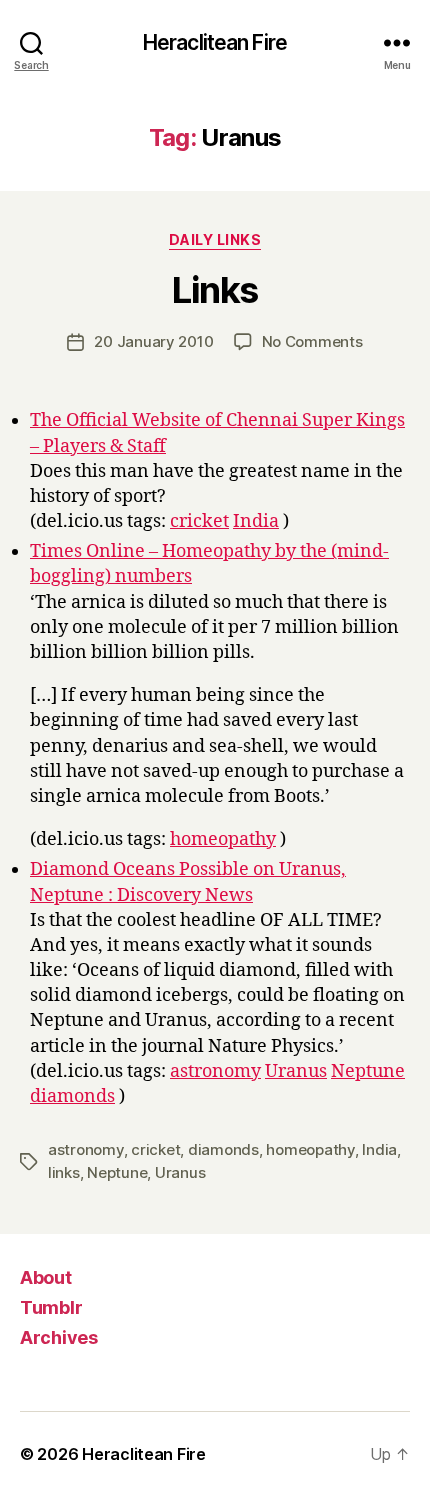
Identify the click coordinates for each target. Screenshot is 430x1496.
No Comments (312, 341)
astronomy (215, 1071)
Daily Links (215, 239)
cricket (199, 521)
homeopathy (223, 839)
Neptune (368, 1071)
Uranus (296, 1071)
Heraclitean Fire (215, 42)
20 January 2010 (153, 341)
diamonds (72, 1096)
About (46, 1277)
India (256, 521)
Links (215, 290)
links (64, 1172)
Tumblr (51, 1307)
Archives (59, 1337)
